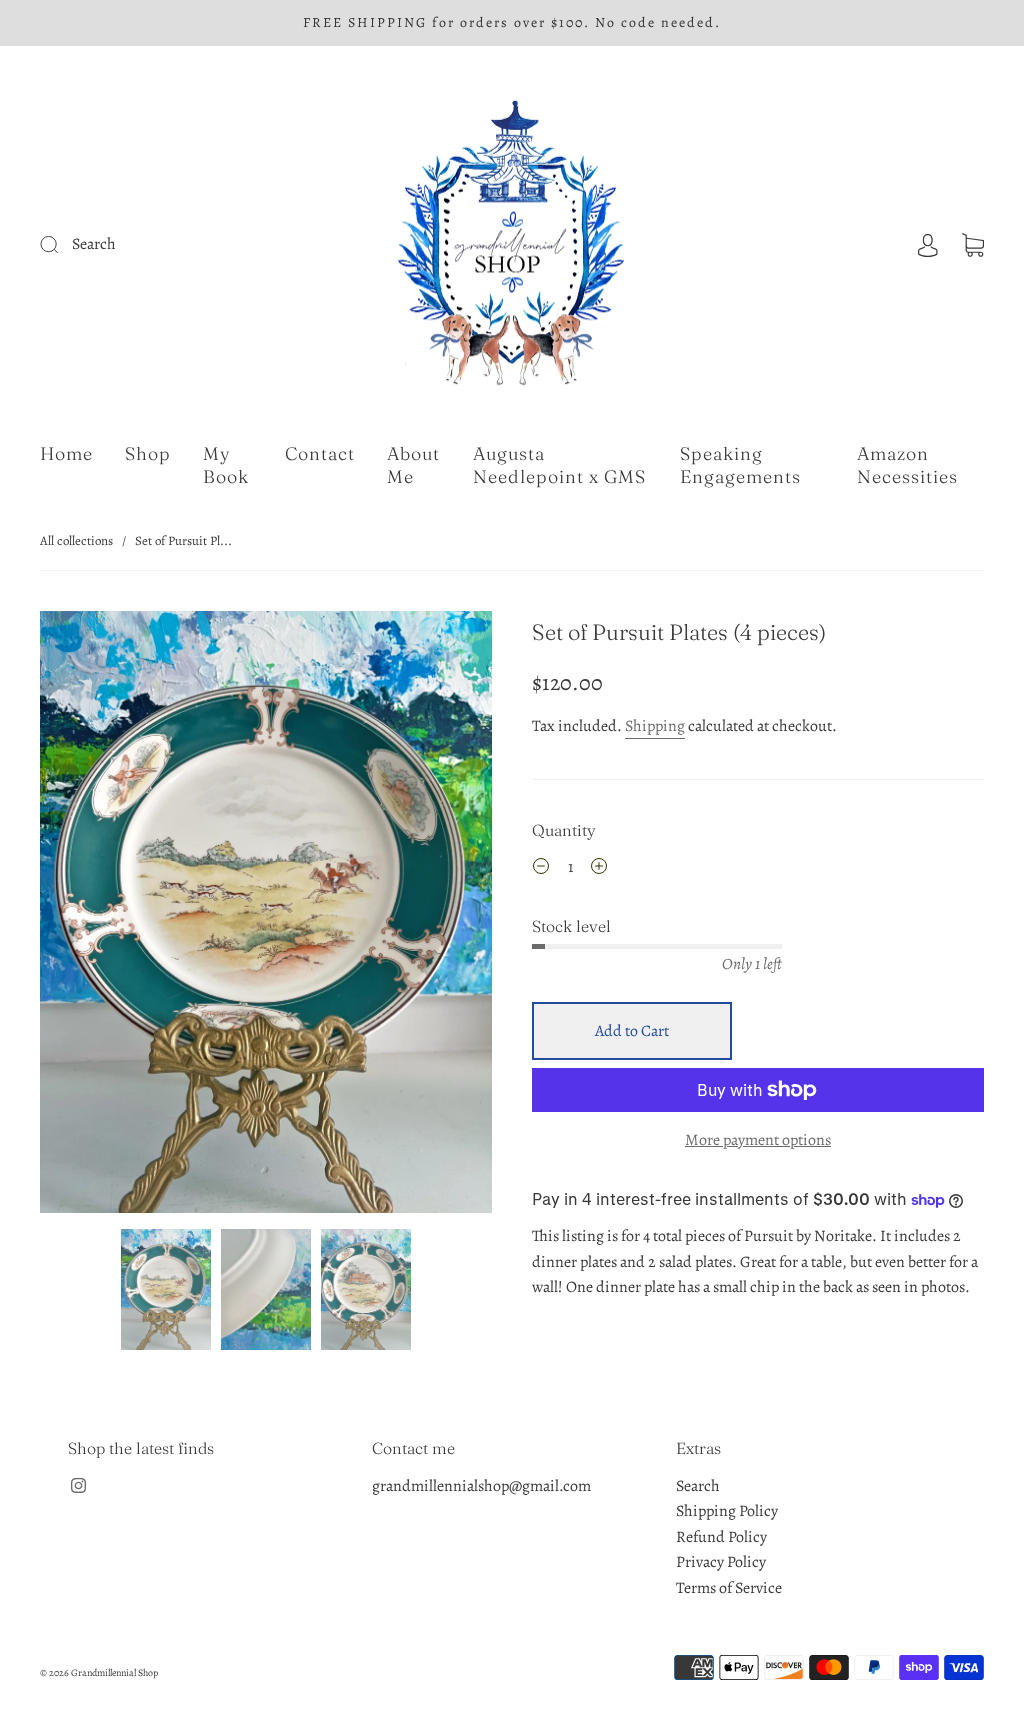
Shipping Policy (727, 1511)
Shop (148, 454)
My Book (226, 465)
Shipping (655, 726)
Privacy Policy (721, 1562)
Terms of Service (729, 1588)
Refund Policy (721, 1537)
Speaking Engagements (740, 465)
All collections (76, 540)
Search (698, 1486)
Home (66, 454)
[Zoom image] (265, 916)
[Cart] (973, 244)
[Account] (928, 244)
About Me (413, 465)
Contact (320, 454)
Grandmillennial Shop (114, 1672)
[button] (85, 916)
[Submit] (172, 245)
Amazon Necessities (907, 465)
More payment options (758, 1140)
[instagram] (78, 1486)
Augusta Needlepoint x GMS (559, 465)
